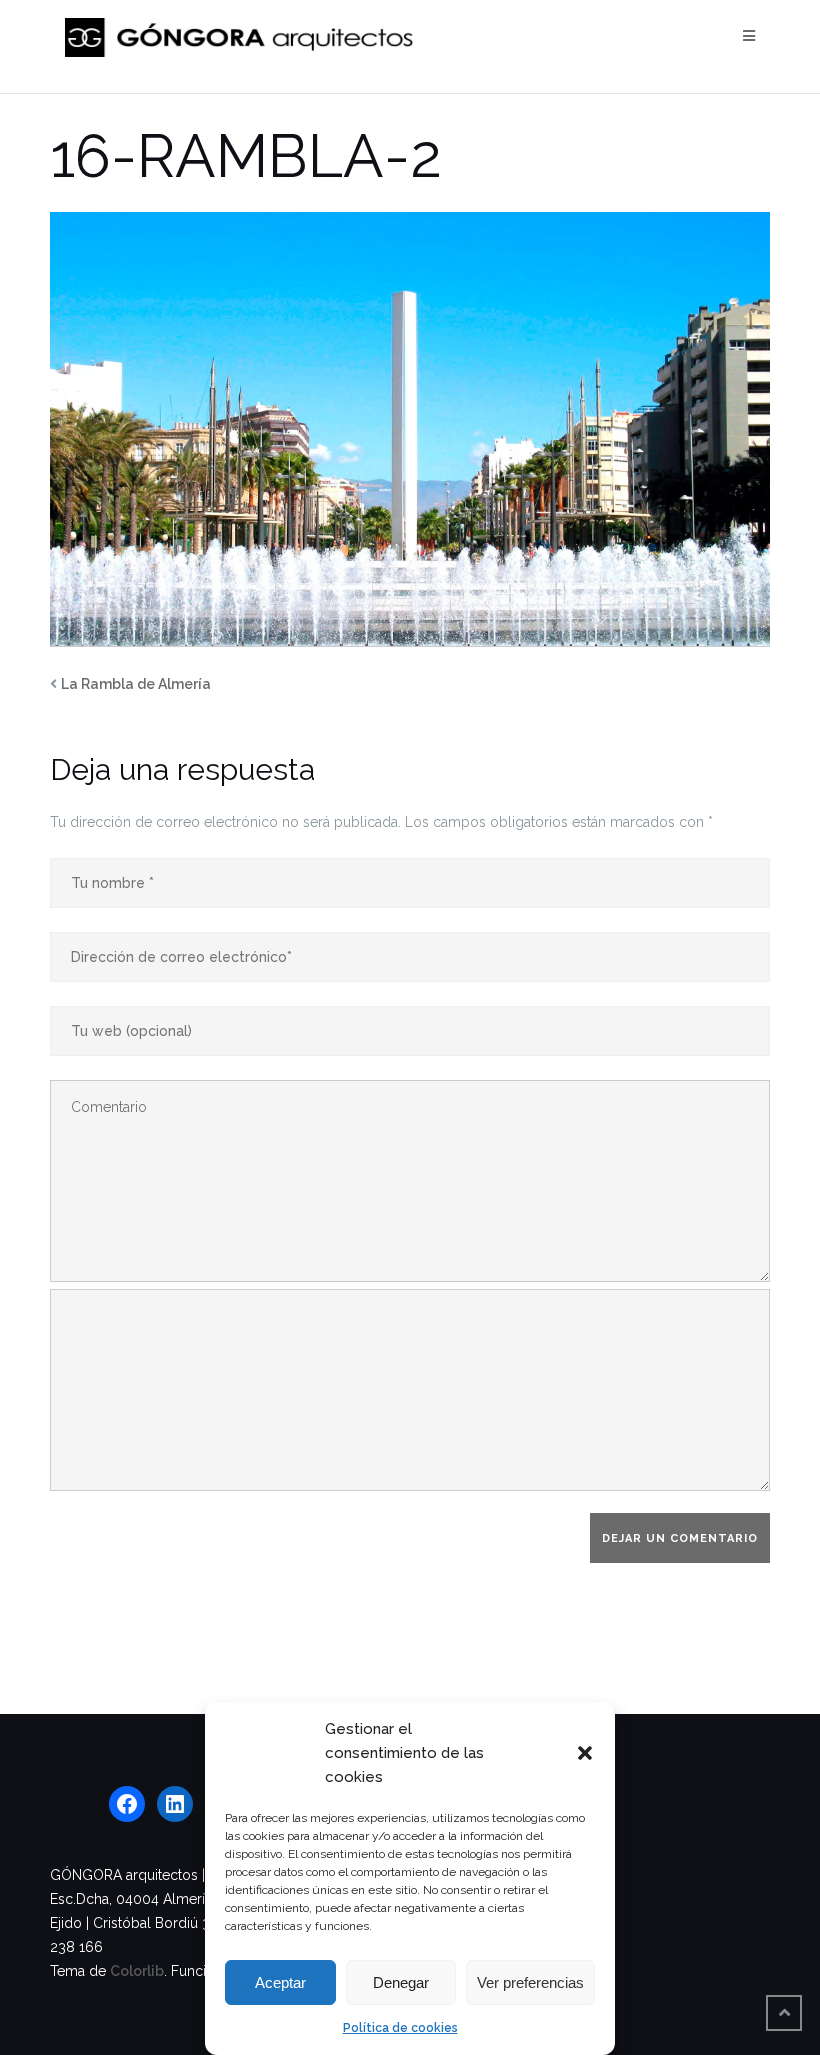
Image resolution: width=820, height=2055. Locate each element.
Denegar (401, 1982)
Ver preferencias (530, 1982)
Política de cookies (400, 2028)
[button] (585, 1753)
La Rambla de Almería (136, 684)
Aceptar (280, 1982)
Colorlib (137, 1971)
